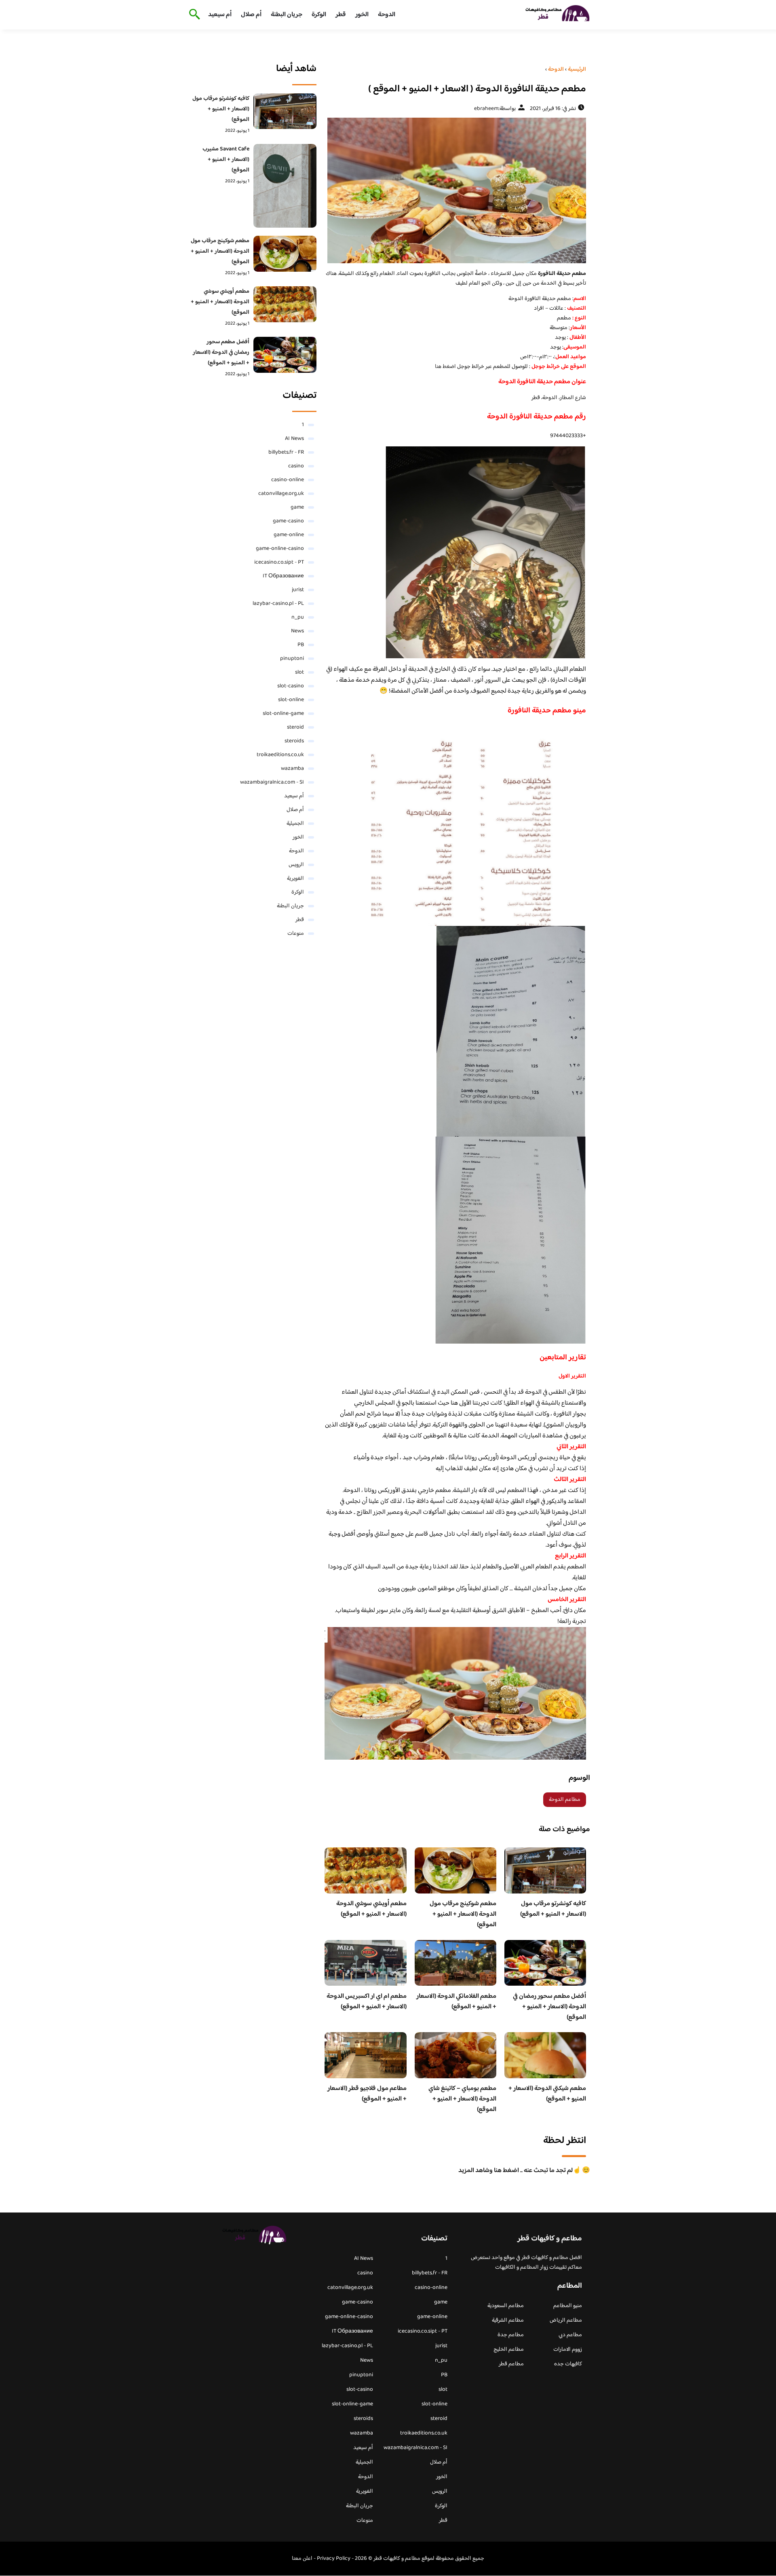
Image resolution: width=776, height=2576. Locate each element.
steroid (295, 727)
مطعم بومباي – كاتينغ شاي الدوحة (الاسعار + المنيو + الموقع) (462, 2099)
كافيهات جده (568, 2364)
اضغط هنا (446, 367)
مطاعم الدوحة (565, 1800)
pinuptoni (292, 659)
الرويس (296, 865)
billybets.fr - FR (286, 452)
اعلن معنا (302, 2559)
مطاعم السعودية (506, 2306)
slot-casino (291, 686)
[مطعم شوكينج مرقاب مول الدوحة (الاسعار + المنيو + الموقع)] (285, 254)
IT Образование (283, 576)
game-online (289, 535)
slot (299, 672)
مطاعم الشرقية (508, 2320)
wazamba (292, 769)
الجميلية (295, 824)
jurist (298, 590)
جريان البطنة (287, 15)
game (297, 507)
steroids (294, 741)
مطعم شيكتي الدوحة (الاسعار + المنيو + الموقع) (547, 2094)
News (297, 631)
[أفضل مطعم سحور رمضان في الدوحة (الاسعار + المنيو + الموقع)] (285, 355)
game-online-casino (280, 549)
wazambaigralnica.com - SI (272, 782)
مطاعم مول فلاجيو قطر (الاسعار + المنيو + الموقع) (367, 2094)
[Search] (193, 15)
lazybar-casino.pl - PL (278, 604)
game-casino (288, 521)
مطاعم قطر (511, 2364)
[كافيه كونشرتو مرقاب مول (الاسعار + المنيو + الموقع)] (285, 111)
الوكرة (319, 15)
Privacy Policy (334, 2559)
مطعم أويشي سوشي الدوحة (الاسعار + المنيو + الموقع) (371, 1909)
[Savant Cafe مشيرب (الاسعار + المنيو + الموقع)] (285, 186)
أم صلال (251, 15)
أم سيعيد (220, 15)
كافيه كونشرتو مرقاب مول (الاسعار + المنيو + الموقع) (553, 1909)
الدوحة (387, 15)
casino (296, 466)
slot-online (291, 700)
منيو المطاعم (568, 2306)
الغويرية (295, 879)
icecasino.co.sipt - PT (279, 562)
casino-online (288, 480)
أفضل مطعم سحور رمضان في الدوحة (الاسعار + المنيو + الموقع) (549, 2007)
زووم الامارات (568, 2350)
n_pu (298, 617)
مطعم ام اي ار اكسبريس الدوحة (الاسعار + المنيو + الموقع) (367, 2002)
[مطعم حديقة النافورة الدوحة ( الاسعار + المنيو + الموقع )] (455, 190)
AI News (294, 439)
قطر (341, 15)
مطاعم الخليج (509, 2350)
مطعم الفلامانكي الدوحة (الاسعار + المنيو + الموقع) (456, 2002)
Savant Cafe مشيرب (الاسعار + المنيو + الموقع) (226, 160)
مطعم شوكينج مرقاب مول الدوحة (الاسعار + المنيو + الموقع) (463, 1914)
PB (301, 645)
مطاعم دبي (570, 2335)
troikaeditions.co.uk (280, 755)
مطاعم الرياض (566, 2320)
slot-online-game (283, 714)
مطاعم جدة (511, 2335)
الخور (362, 15)
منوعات (296, 934)
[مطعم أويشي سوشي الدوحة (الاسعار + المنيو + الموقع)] (285, 304)
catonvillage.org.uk (281, 494)
